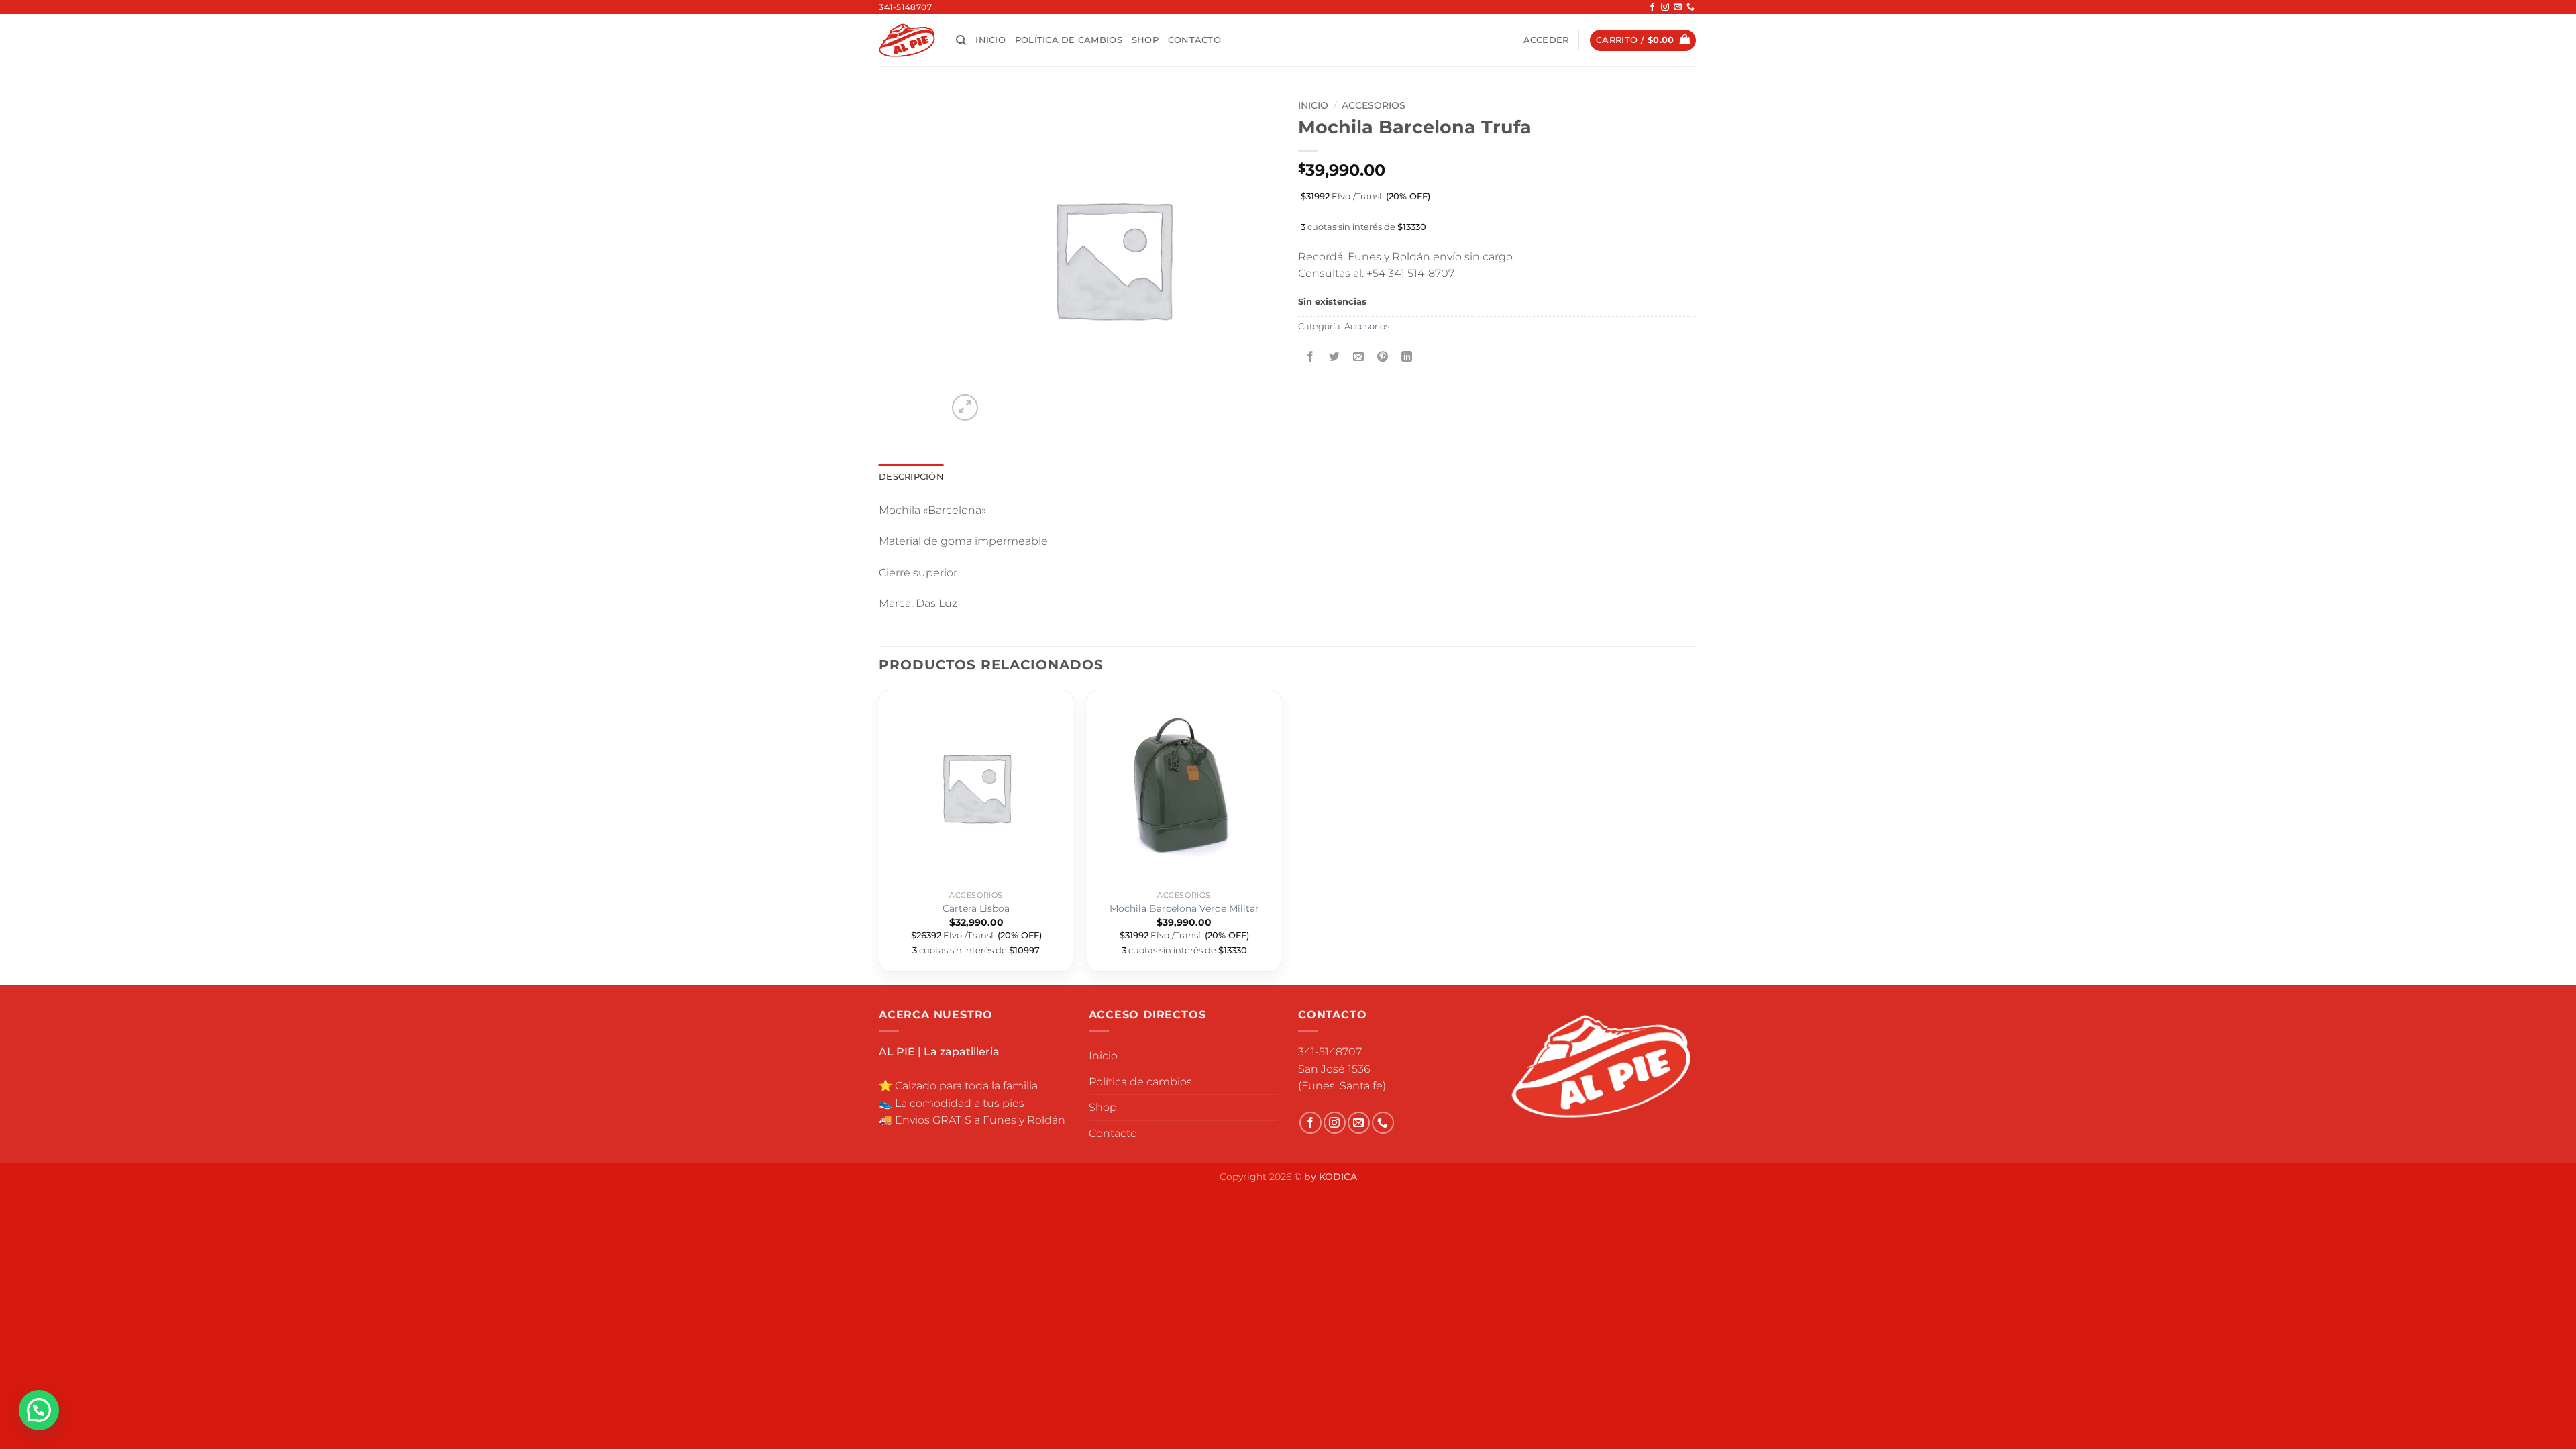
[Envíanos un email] (1678, 7)
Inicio (990, 40)
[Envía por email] (1359, 357)
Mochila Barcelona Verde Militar (1184, 908)
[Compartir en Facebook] (1310, 357)
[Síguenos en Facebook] (1652, 7)
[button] (1546, 40)
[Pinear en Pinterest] (1383, 357)
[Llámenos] (1690, 7)
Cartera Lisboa (976, 908)
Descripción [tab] (911, 477)
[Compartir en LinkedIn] (1407, 357)
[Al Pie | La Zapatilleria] (907, 40)
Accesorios (1374, 105)
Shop (1145, 40)
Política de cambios (1069, 40)
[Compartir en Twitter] (1335, 357)
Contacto (1194, 40)
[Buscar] (961, 40)
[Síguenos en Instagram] (1665, 7)
